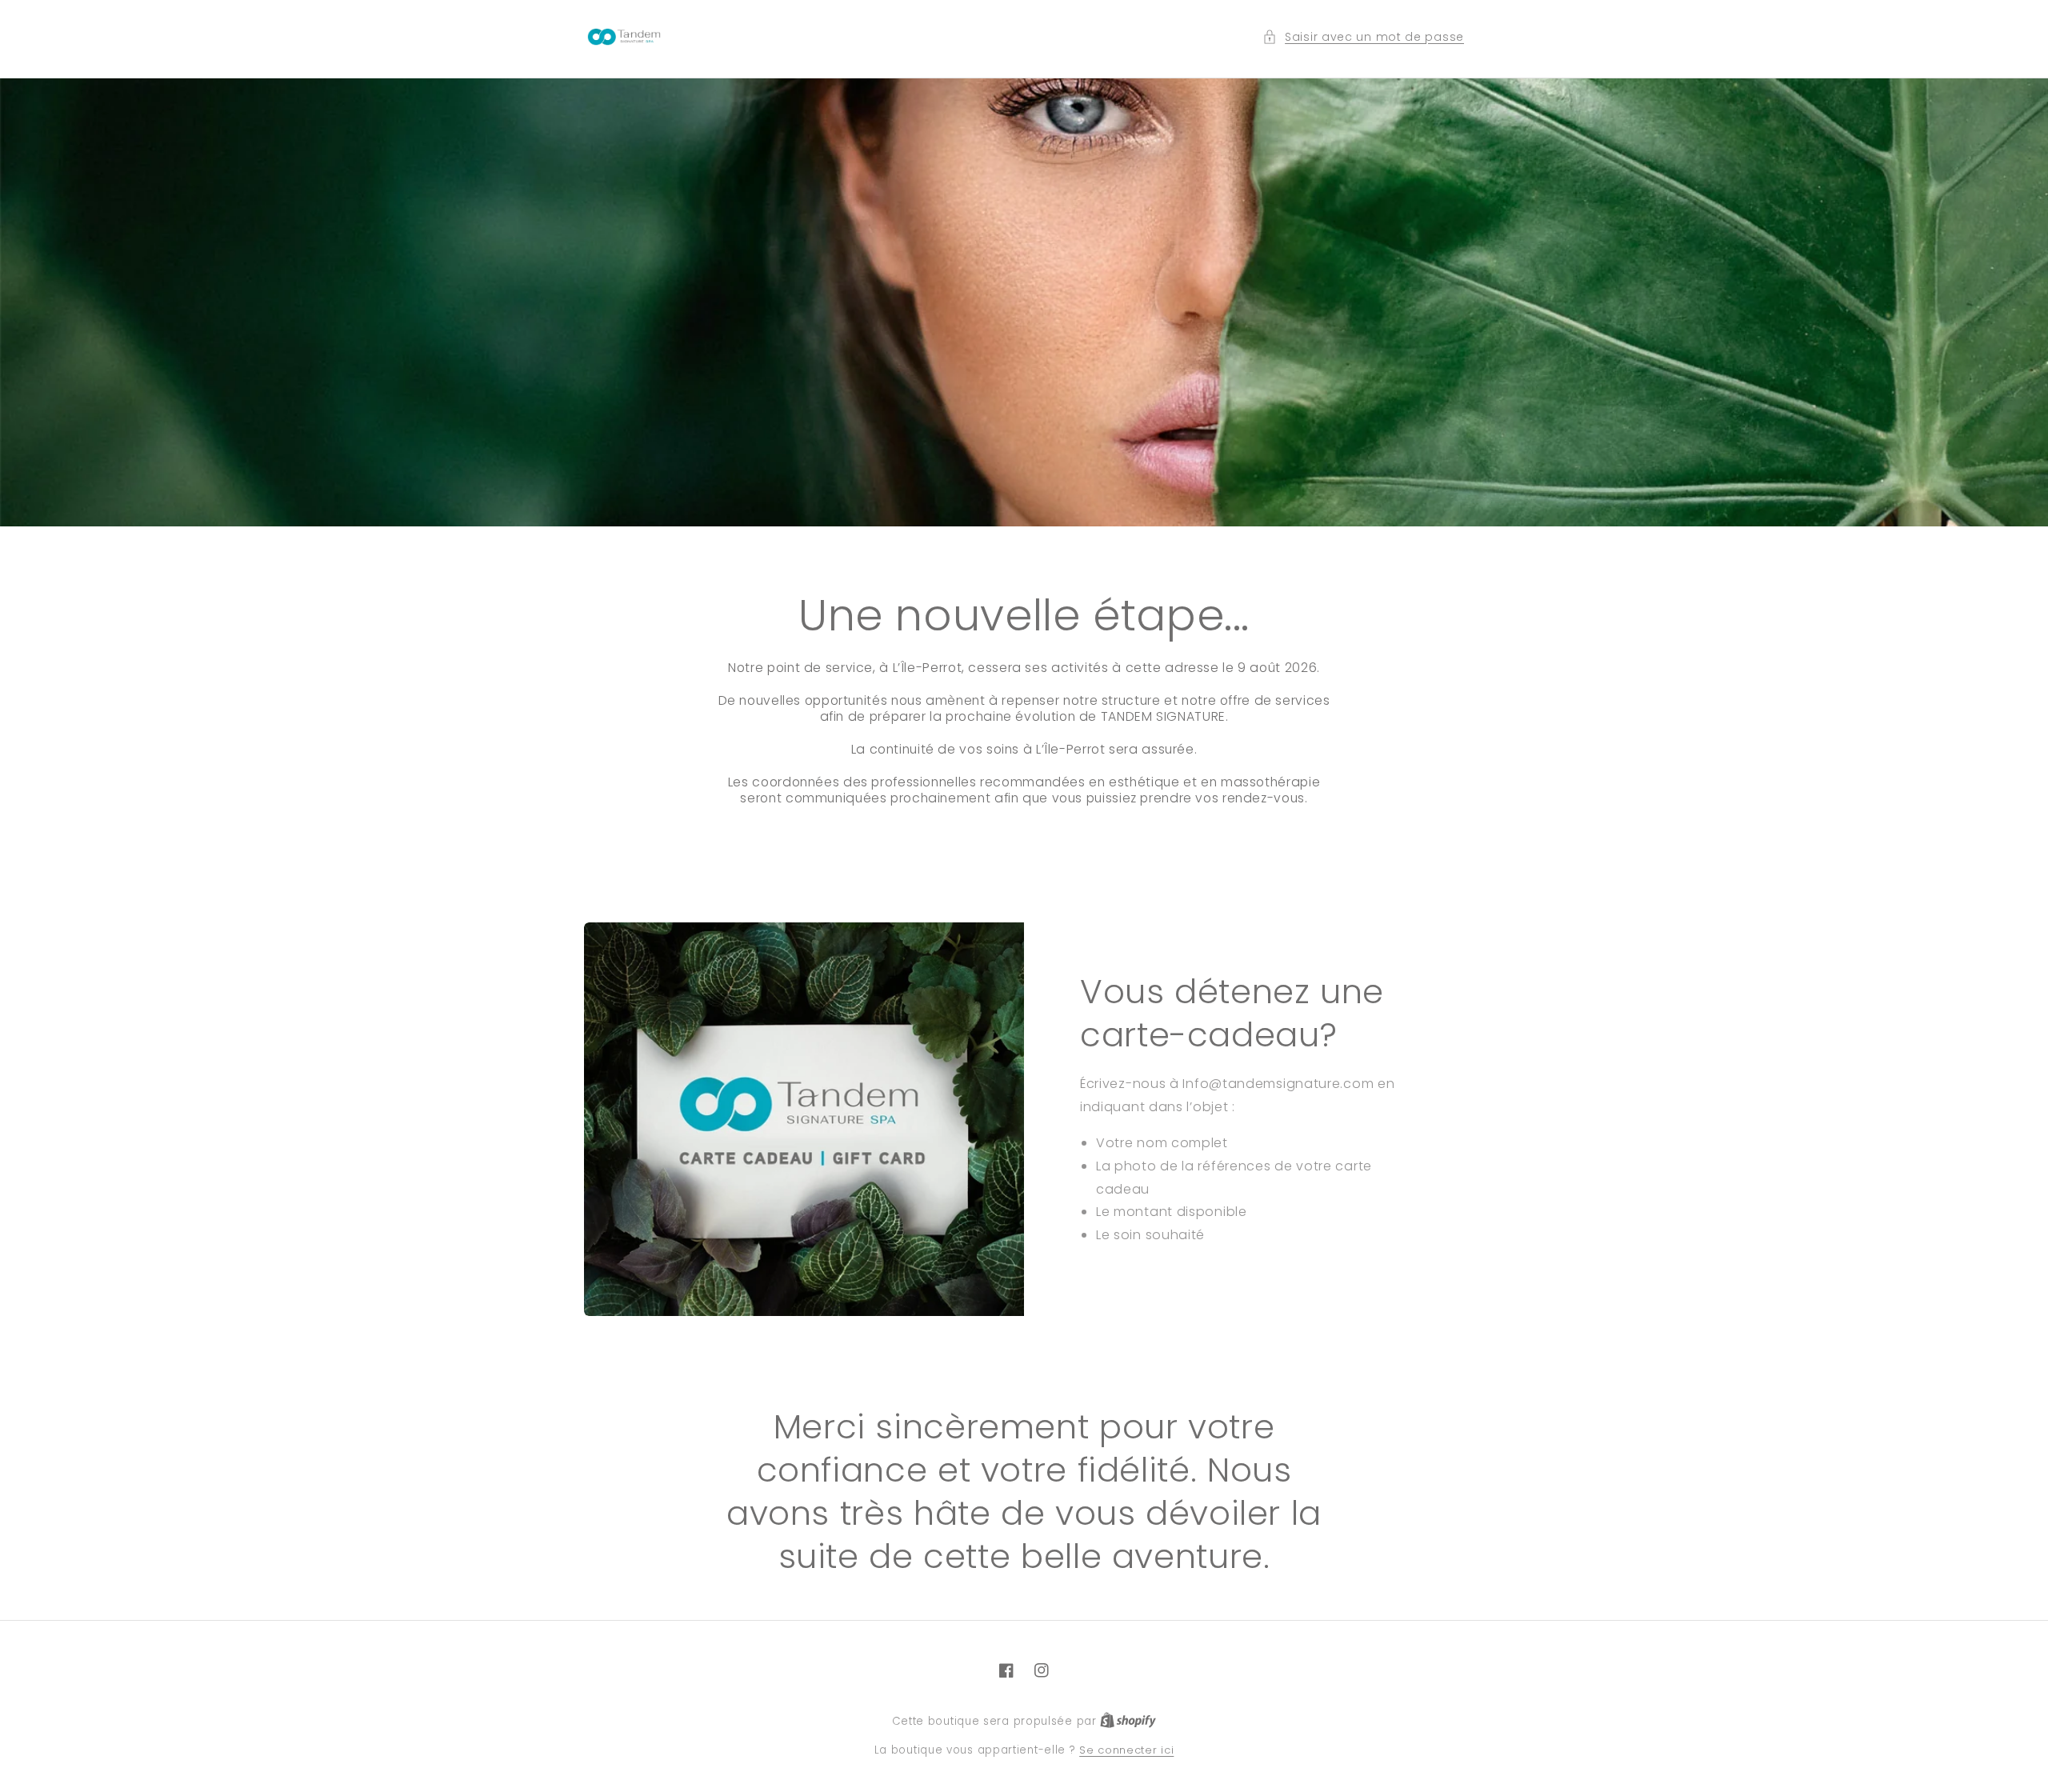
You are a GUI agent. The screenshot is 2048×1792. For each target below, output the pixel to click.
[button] (1363, 37)
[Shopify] (1128, 1721)
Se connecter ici (1126, 1750)
